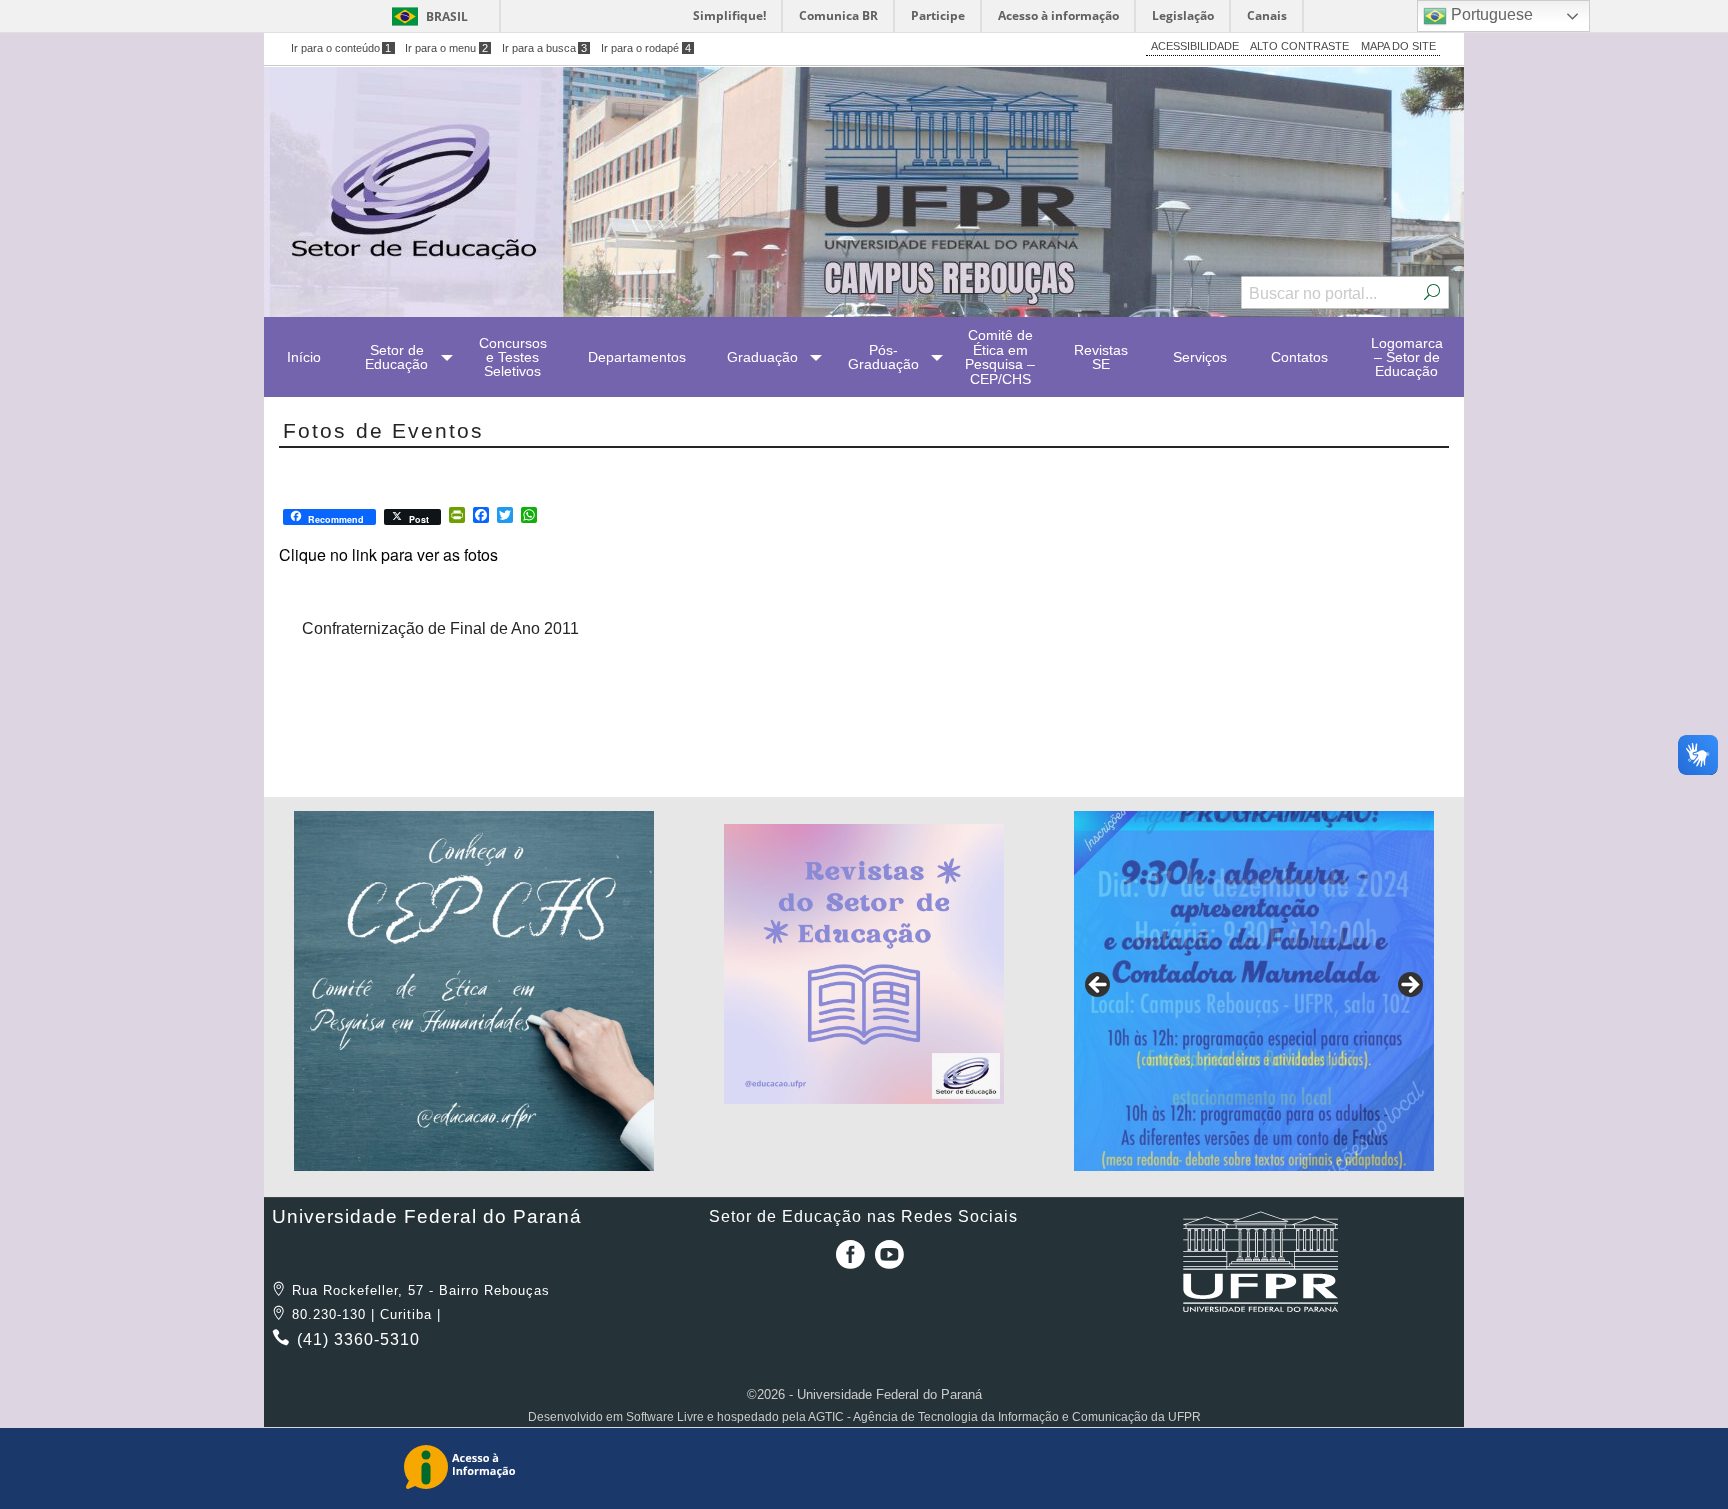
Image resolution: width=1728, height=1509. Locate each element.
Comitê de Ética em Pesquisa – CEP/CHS (1000, 356)
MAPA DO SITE (1398, 46)
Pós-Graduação (883, 357)
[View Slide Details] (474, 991)
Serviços (1200, 357)
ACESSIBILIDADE (1195, 46)
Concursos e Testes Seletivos (513, 357)
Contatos (1299, 357)
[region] (474, 991)
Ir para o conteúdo (341, 48)
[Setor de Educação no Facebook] (846, 1261)
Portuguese (1490, 14)
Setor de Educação (396, 357)
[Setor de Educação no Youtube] (889, 1261)
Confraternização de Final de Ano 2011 (440, 628)
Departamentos (637, 357)
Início (304, 357)
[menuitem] (304, 357)
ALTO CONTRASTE (1299, 46)
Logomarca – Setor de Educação (1407, 357)
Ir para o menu (446, 48)
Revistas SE (1101, 357)
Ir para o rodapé (646, 48)
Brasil (447, 16)
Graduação (762, 357)
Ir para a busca (545, 48)
